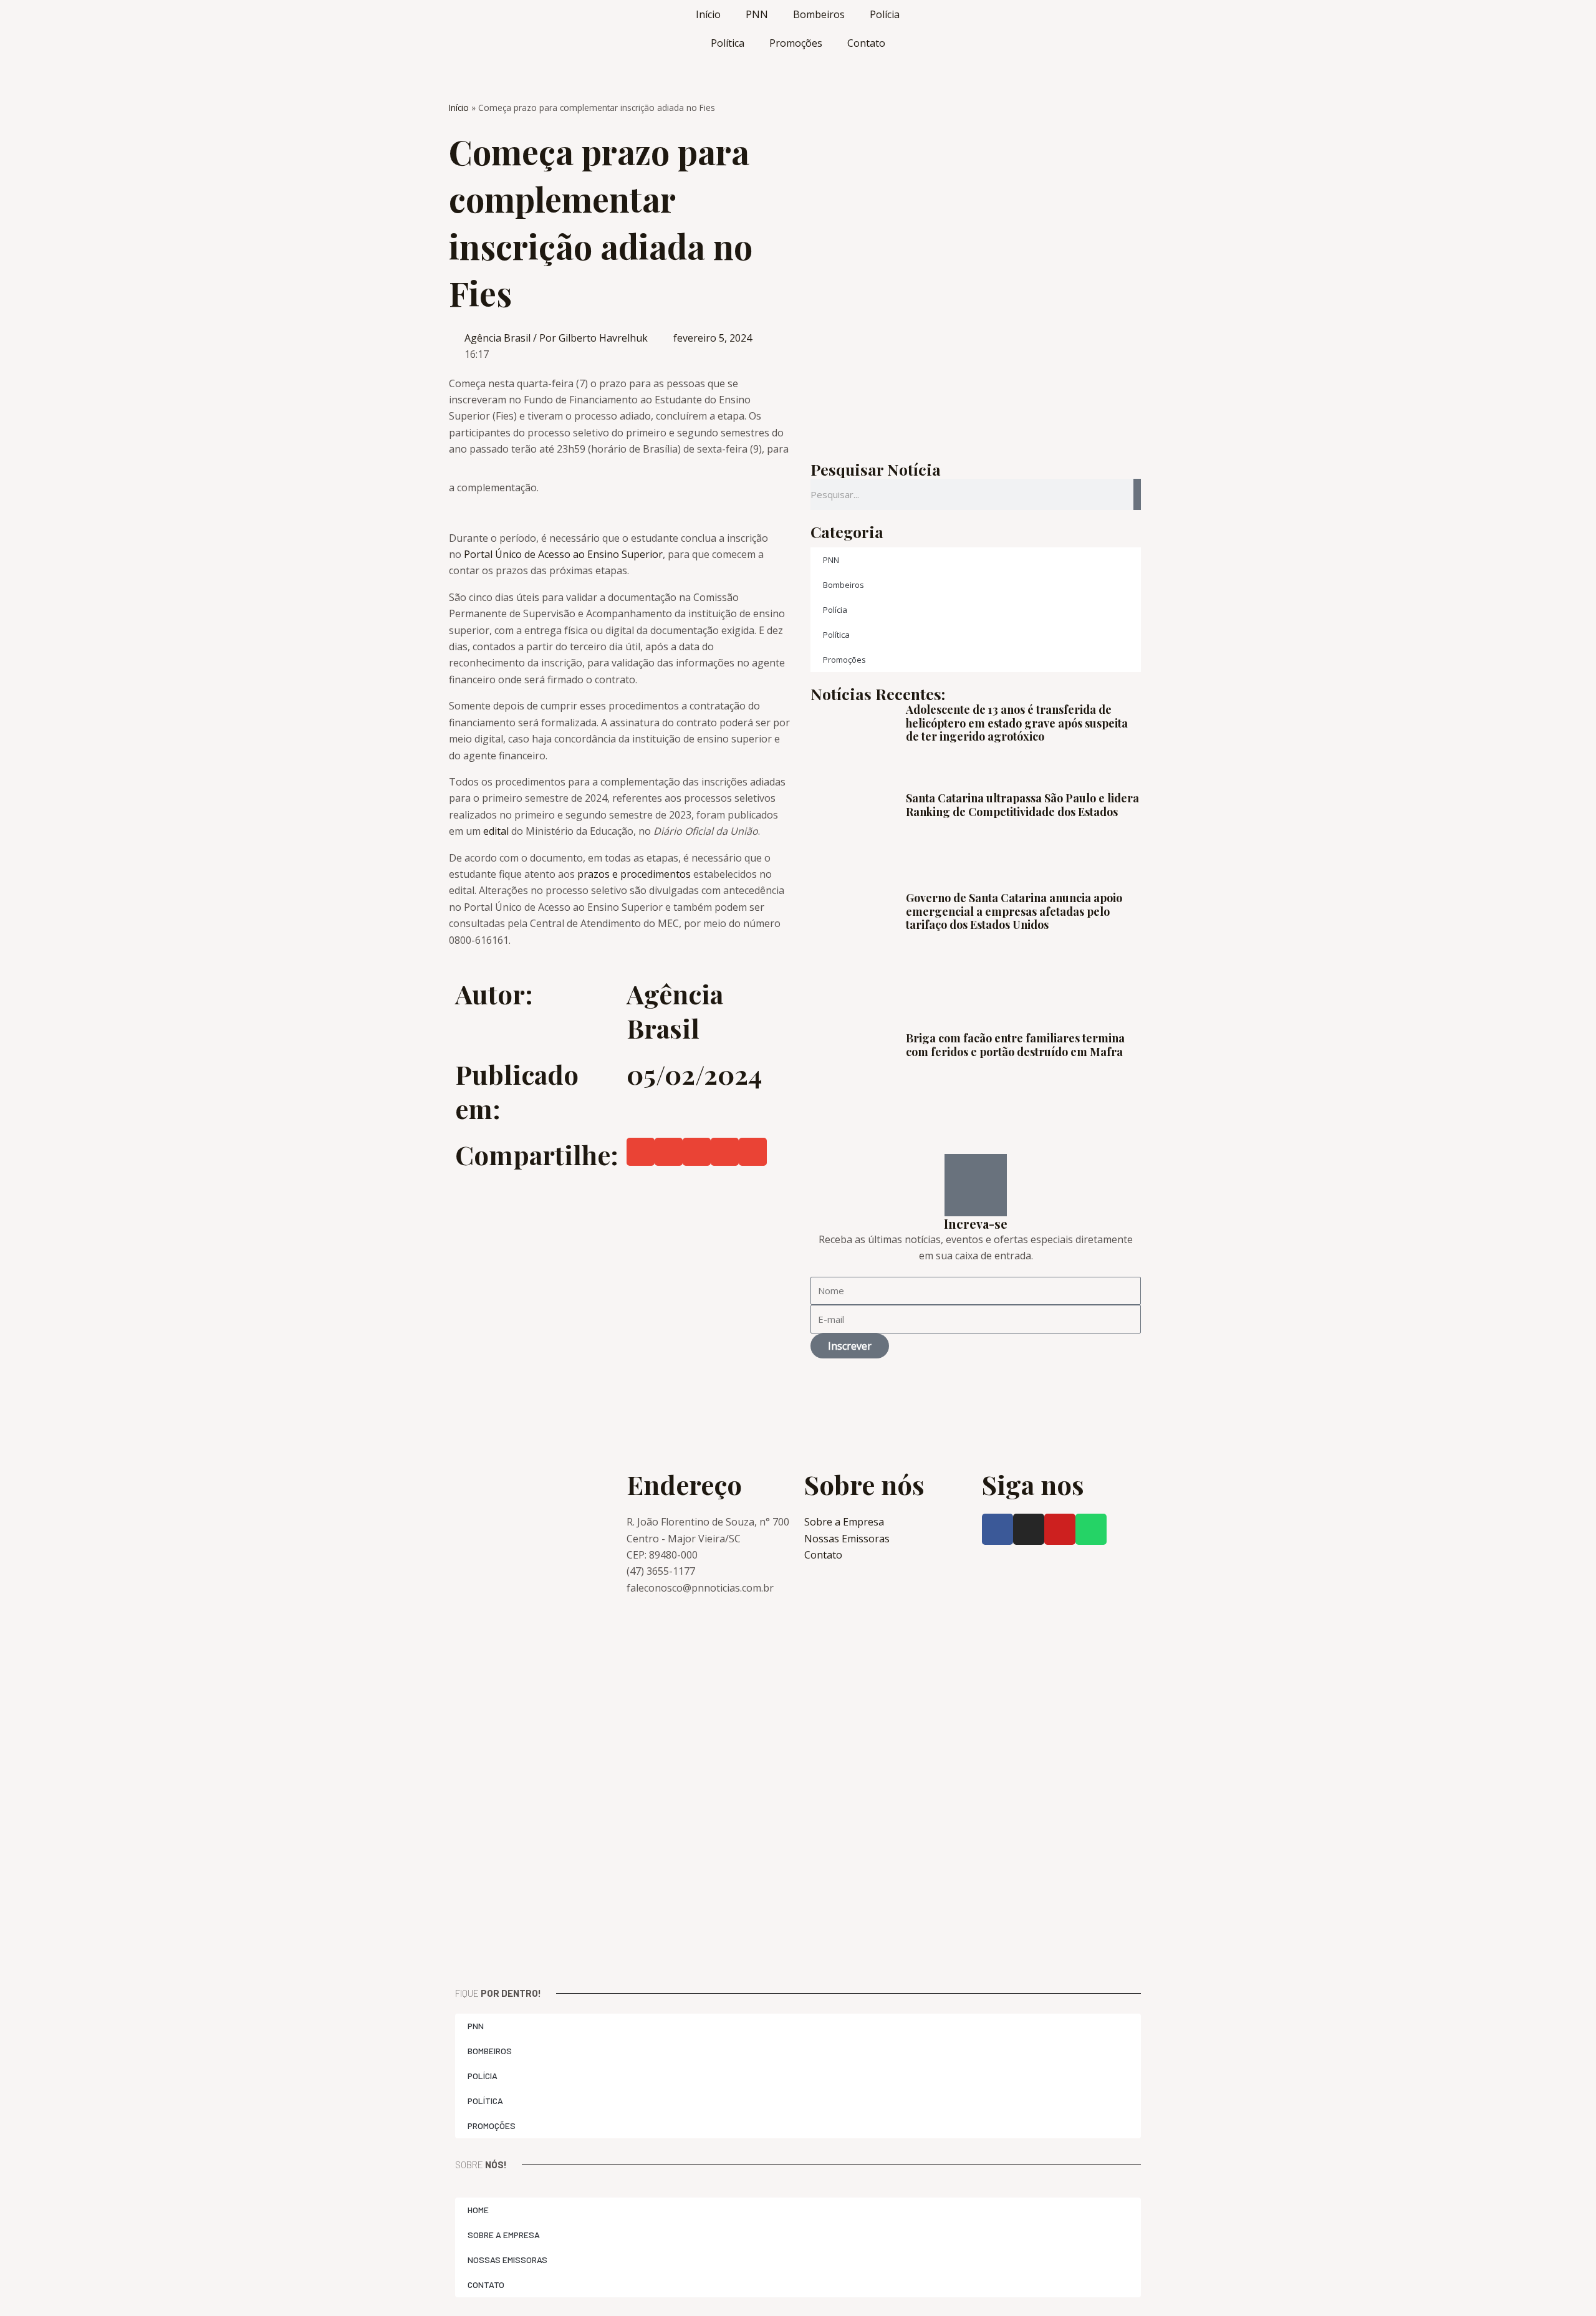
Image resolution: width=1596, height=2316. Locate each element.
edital (497, 831)
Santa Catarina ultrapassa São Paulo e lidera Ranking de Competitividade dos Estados (1022, 805)
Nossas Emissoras (507, 2260)
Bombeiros (819, 14)
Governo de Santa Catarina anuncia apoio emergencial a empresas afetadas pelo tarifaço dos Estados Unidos (1014, 911)
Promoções (796, 43)
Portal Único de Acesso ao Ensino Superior (563, 554)
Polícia (885, 14)
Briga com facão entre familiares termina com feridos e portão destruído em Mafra (1015, 1045)
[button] (641, 1152)
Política (728, 43)
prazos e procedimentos (634, 874)
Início (708, 14)
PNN (757, 14)
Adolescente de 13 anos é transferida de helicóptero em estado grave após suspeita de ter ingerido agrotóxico (1017, 723)
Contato (866, 43)
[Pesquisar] (1137, 494)
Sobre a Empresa (504, 2235)
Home (478, 2210)
